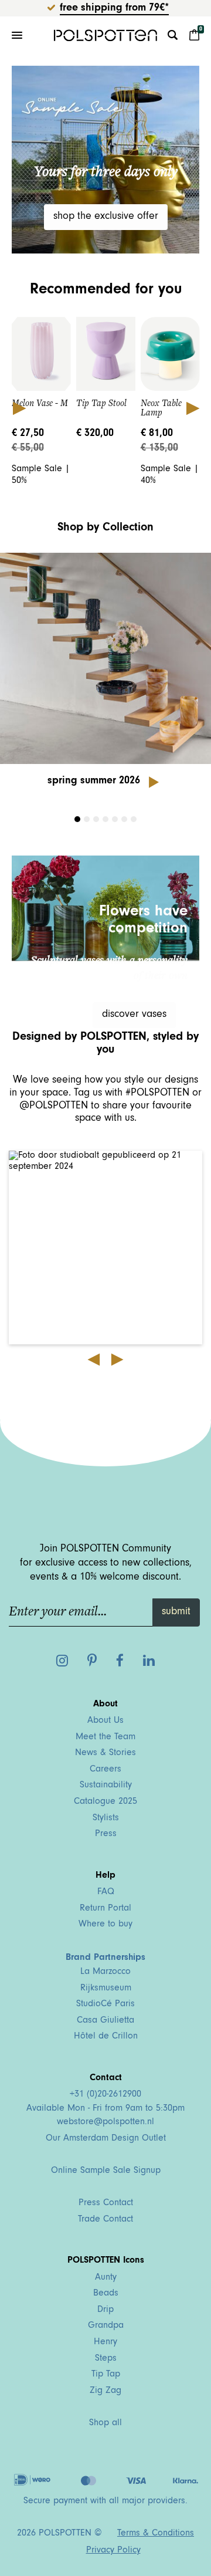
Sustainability (106, 1786)
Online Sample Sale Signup (106, 2171)
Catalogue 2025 (105, 1802)
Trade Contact (105, 2220)
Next (192, 408)
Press (106, 1834)
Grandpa (106, 2326)
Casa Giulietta (105, 2021)
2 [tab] (87, 819)
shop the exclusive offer (106, 217)
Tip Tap (106, 2375)
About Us (105, 1721)
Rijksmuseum (106, 1989)
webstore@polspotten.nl (105, 2122)
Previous (19, 408)
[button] (105, 1248)
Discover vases (134, 1015)
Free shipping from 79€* (114, 9)
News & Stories (105, 1753)
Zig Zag (105, 2391)
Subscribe (51, 1411)
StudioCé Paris (105, 2004)
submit (176, 1612)
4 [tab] (105, 819)
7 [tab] (134, 819)
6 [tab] (124, 819)
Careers (105, 1770)
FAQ (106, 1892)
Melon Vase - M (40, 403)
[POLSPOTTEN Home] (105, 35)
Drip (105, 2310)
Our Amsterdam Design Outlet (106, 2139)
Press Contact (106, 2203)
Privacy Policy (113, 2551)
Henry (105, 2342)
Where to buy (105, 1925)
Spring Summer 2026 (94, 782)
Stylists (106, 1818)
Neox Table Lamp (161, 408)
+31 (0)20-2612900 (105, 2095)
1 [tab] (77, 819)
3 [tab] (96, 819)
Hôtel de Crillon (106, 2037)
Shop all (105, 2423)
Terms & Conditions (156, 2534)
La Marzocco (105, 1972)
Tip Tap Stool (101, 403)
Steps (106, 2359)
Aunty (106, 2278)
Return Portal (105, 1909)
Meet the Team (105, 1737)
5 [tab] (115, 819)
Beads (106, 2294)
